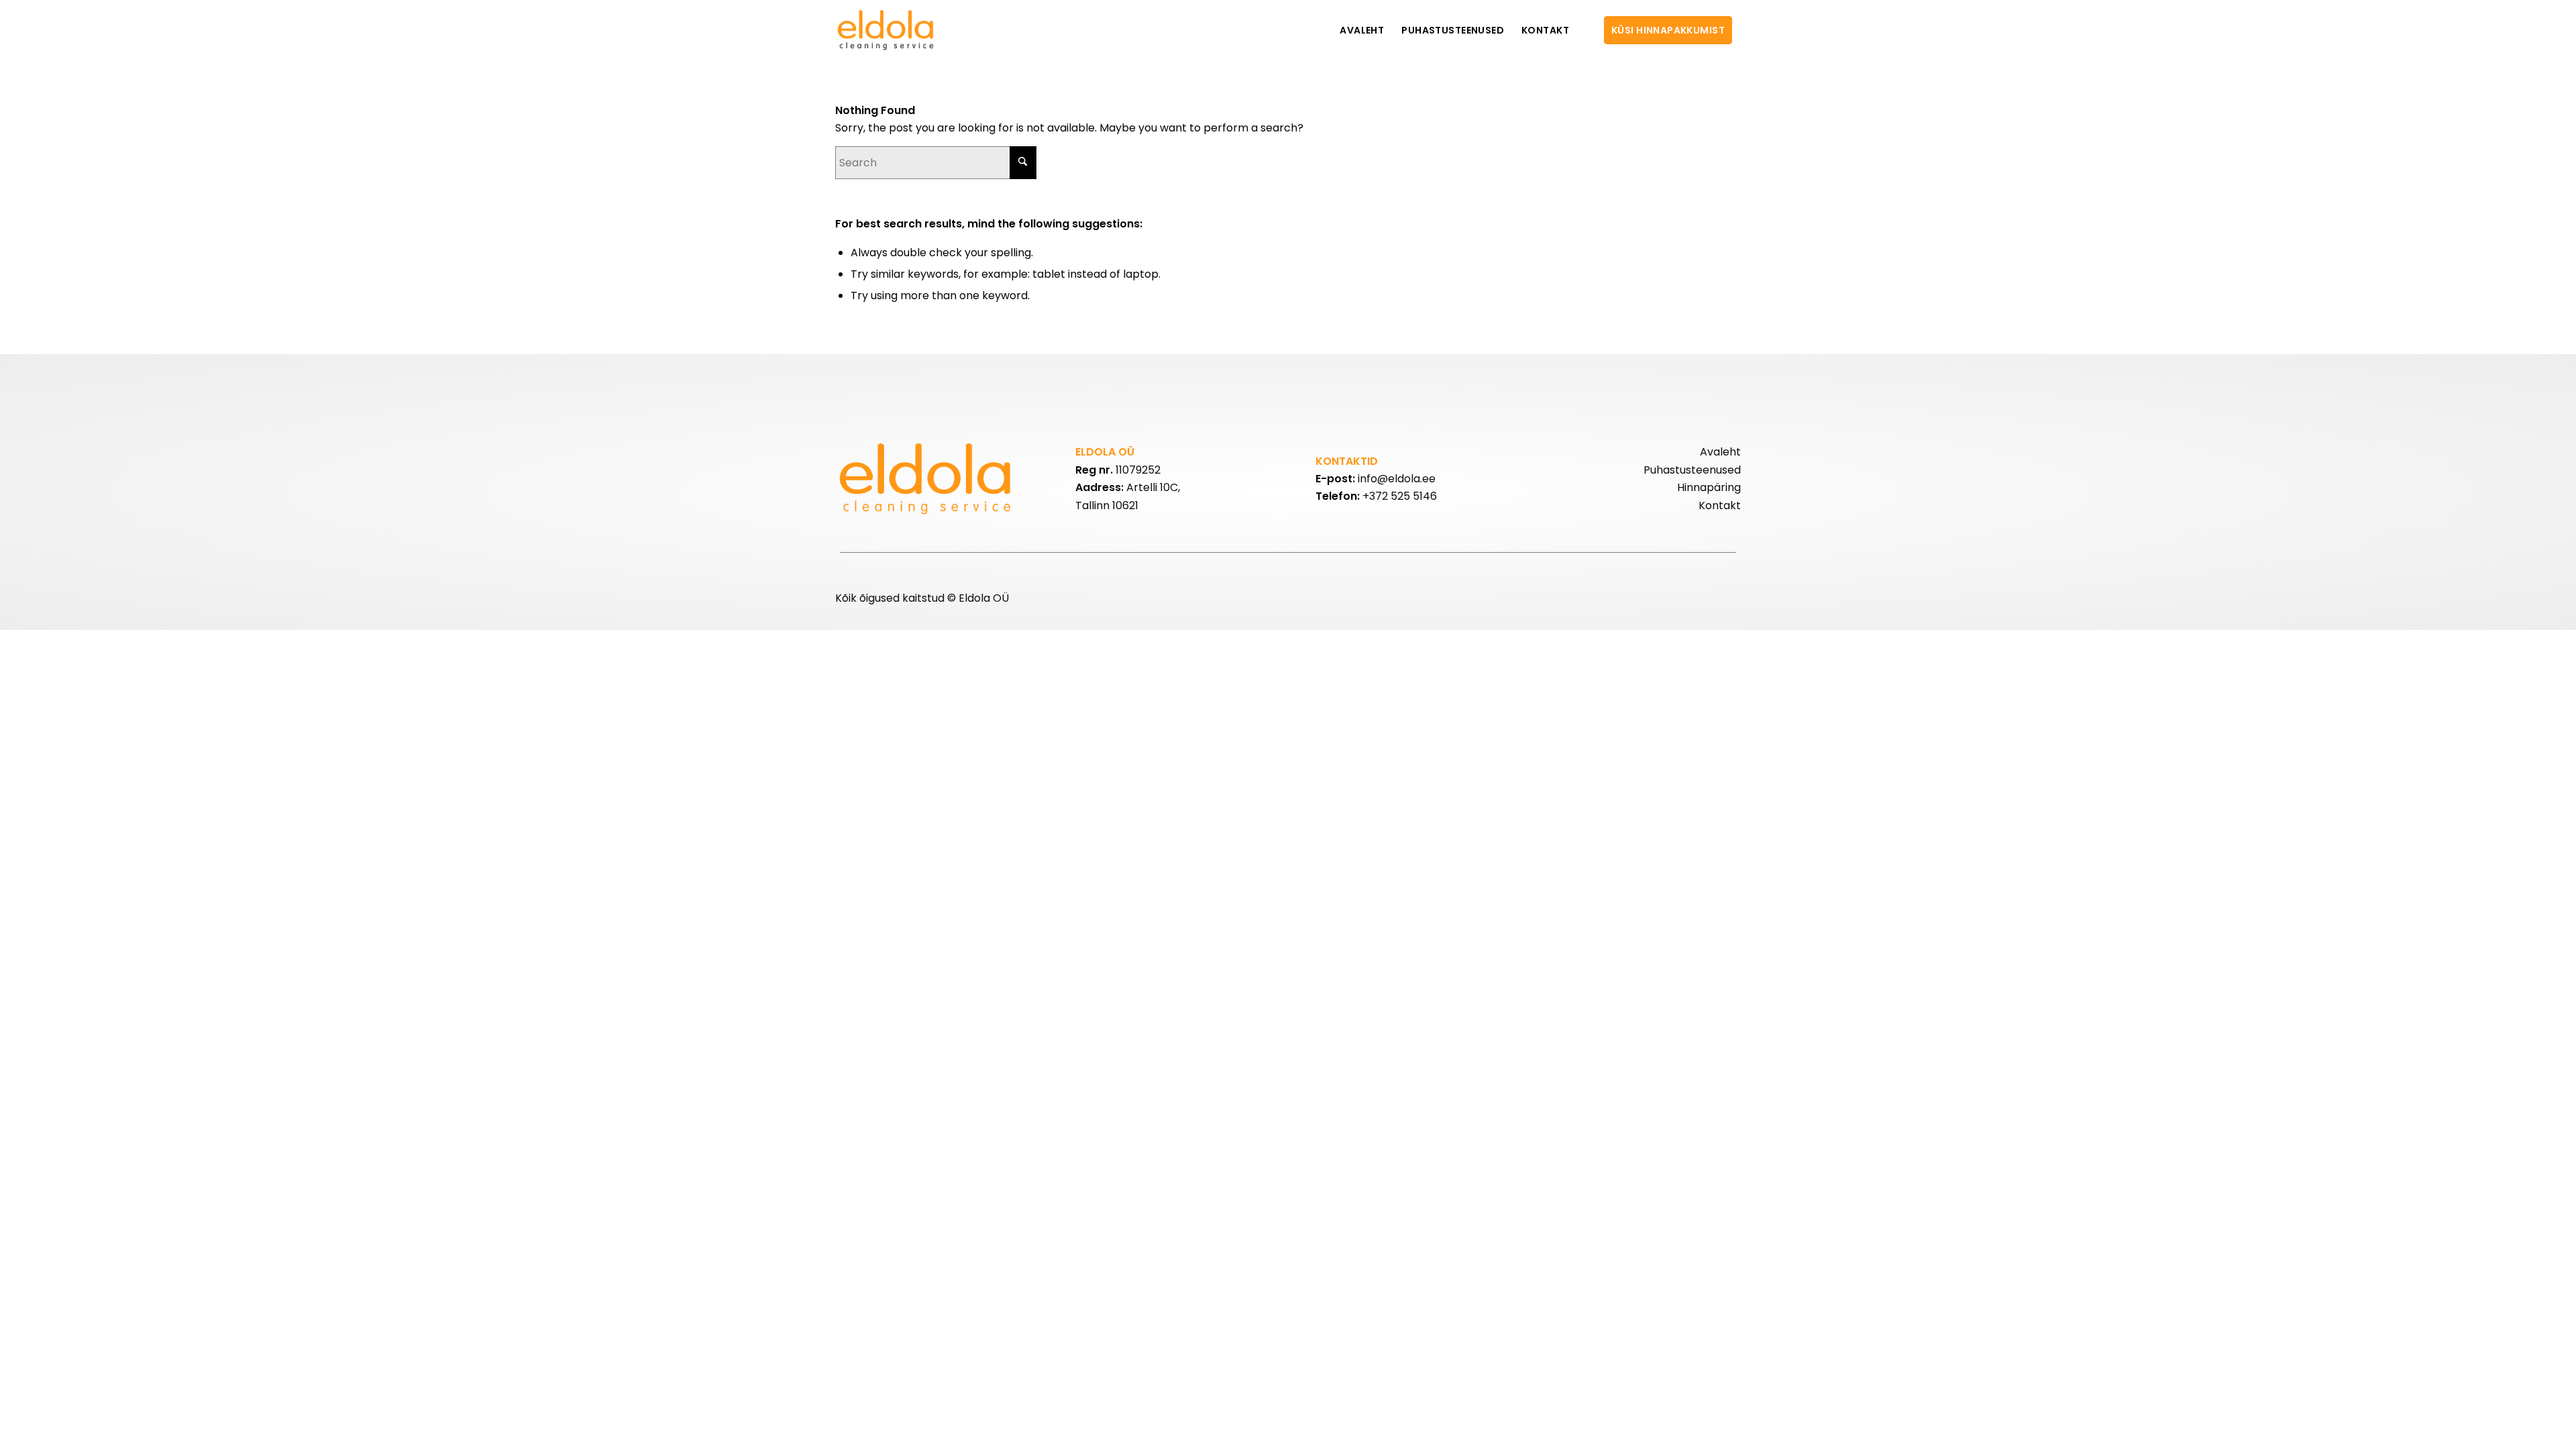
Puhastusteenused (1692, 470)
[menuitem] (1362, 30)
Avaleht (1720, 452)
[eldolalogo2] (887, 30)
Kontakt (1720, 505)
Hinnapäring (1709, 487)
